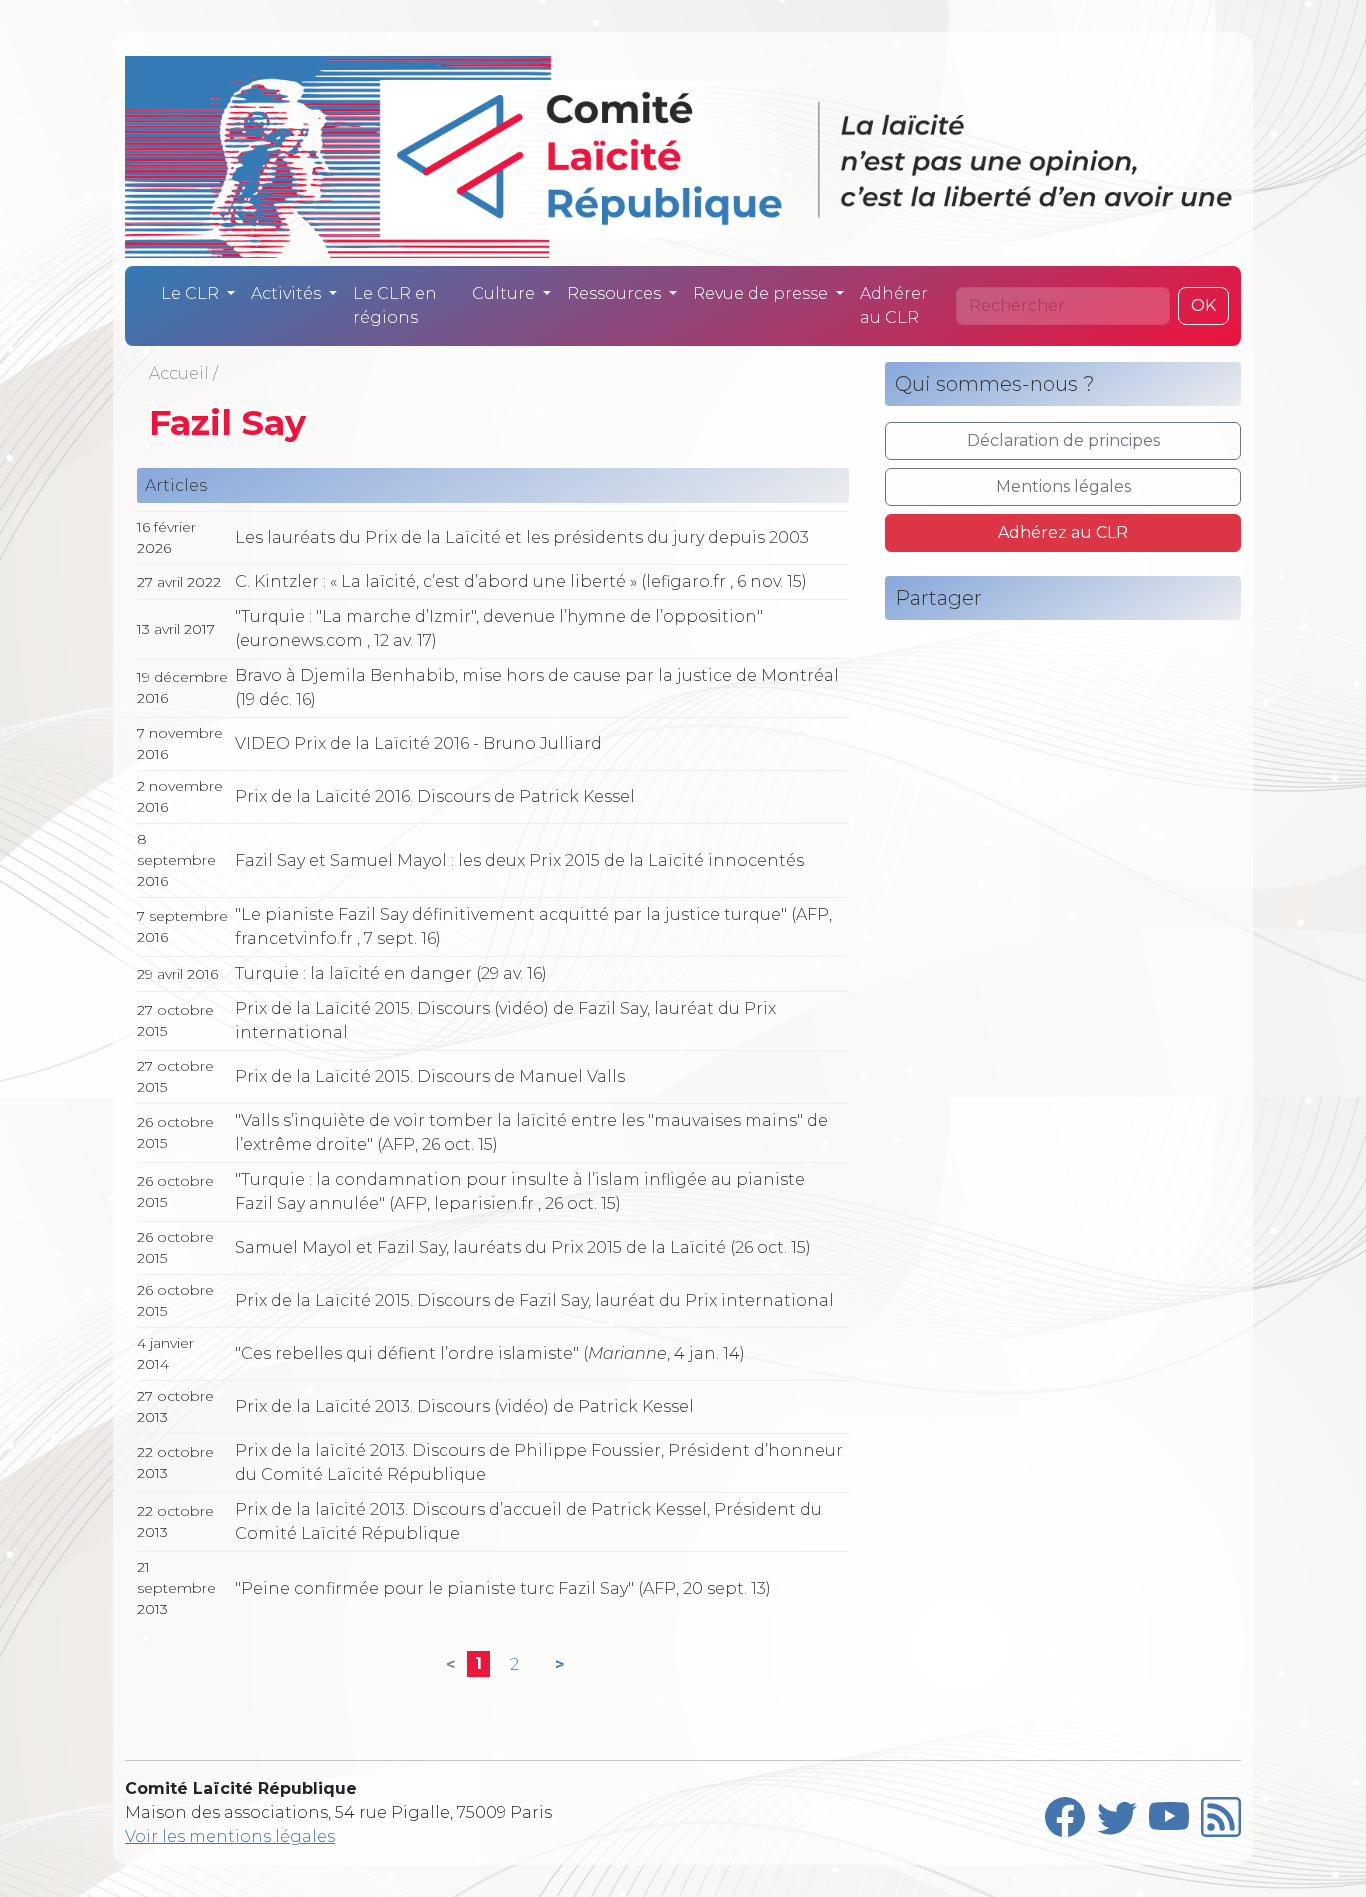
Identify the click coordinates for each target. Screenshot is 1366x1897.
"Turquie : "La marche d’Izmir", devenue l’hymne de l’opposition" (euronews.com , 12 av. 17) (499, 628)
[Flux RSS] (1221, 1813)
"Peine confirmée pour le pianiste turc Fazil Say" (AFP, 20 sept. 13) (503, 1588)
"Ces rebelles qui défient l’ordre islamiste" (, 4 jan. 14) (490, 1353)
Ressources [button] (616, 293)
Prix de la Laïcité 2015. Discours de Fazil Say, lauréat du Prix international (534, 1300)
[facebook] (1065, 1813)
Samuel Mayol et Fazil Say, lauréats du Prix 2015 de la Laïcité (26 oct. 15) (523, 1247)
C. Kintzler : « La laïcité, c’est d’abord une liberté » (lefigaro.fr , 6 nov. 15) (521, 581)
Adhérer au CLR (894, 305)
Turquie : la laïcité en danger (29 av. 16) (391, 973)
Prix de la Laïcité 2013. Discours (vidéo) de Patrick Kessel (464, 1406)
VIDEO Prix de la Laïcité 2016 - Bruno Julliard (418, 743)
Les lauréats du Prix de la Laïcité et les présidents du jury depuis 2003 (522, 537)
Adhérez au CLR (1063, 532)
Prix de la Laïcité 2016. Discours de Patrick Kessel (435, 796)
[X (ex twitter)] (1117, 1813)
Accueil (179, 373)
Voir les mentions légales (230, 1836)
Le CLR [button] (192, 293)
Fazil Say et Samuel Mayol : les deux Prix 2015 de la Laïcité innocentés (519, 860)
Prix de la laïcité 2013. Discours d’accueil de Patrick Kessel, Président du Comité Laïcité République (528, 1521)
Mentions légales (1063, 486)
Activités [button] (288, 293)
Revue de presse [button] (762, 293)
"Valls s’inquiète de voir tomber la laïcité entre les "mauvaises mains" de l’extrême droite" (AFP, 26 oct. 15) (531, 1132)
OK (1203, 305)
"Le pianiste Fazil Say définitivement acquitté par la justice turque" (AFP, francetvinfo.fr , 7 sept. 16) (533, 926)
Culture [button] (505, 293)
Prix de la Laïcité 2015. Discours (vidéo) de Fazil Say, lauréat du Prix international (505, 1020)
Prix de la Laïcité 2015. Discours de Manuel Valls (430, 1076)
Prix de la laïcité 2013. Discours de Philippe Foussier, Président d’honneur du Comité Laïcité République (539, 1462)
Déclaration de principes (1063, 440)
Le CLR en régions (395, 305)
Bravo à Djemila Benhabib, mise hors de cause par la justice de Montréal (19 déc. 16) (537, 687)
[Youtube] (1169, 1813)
